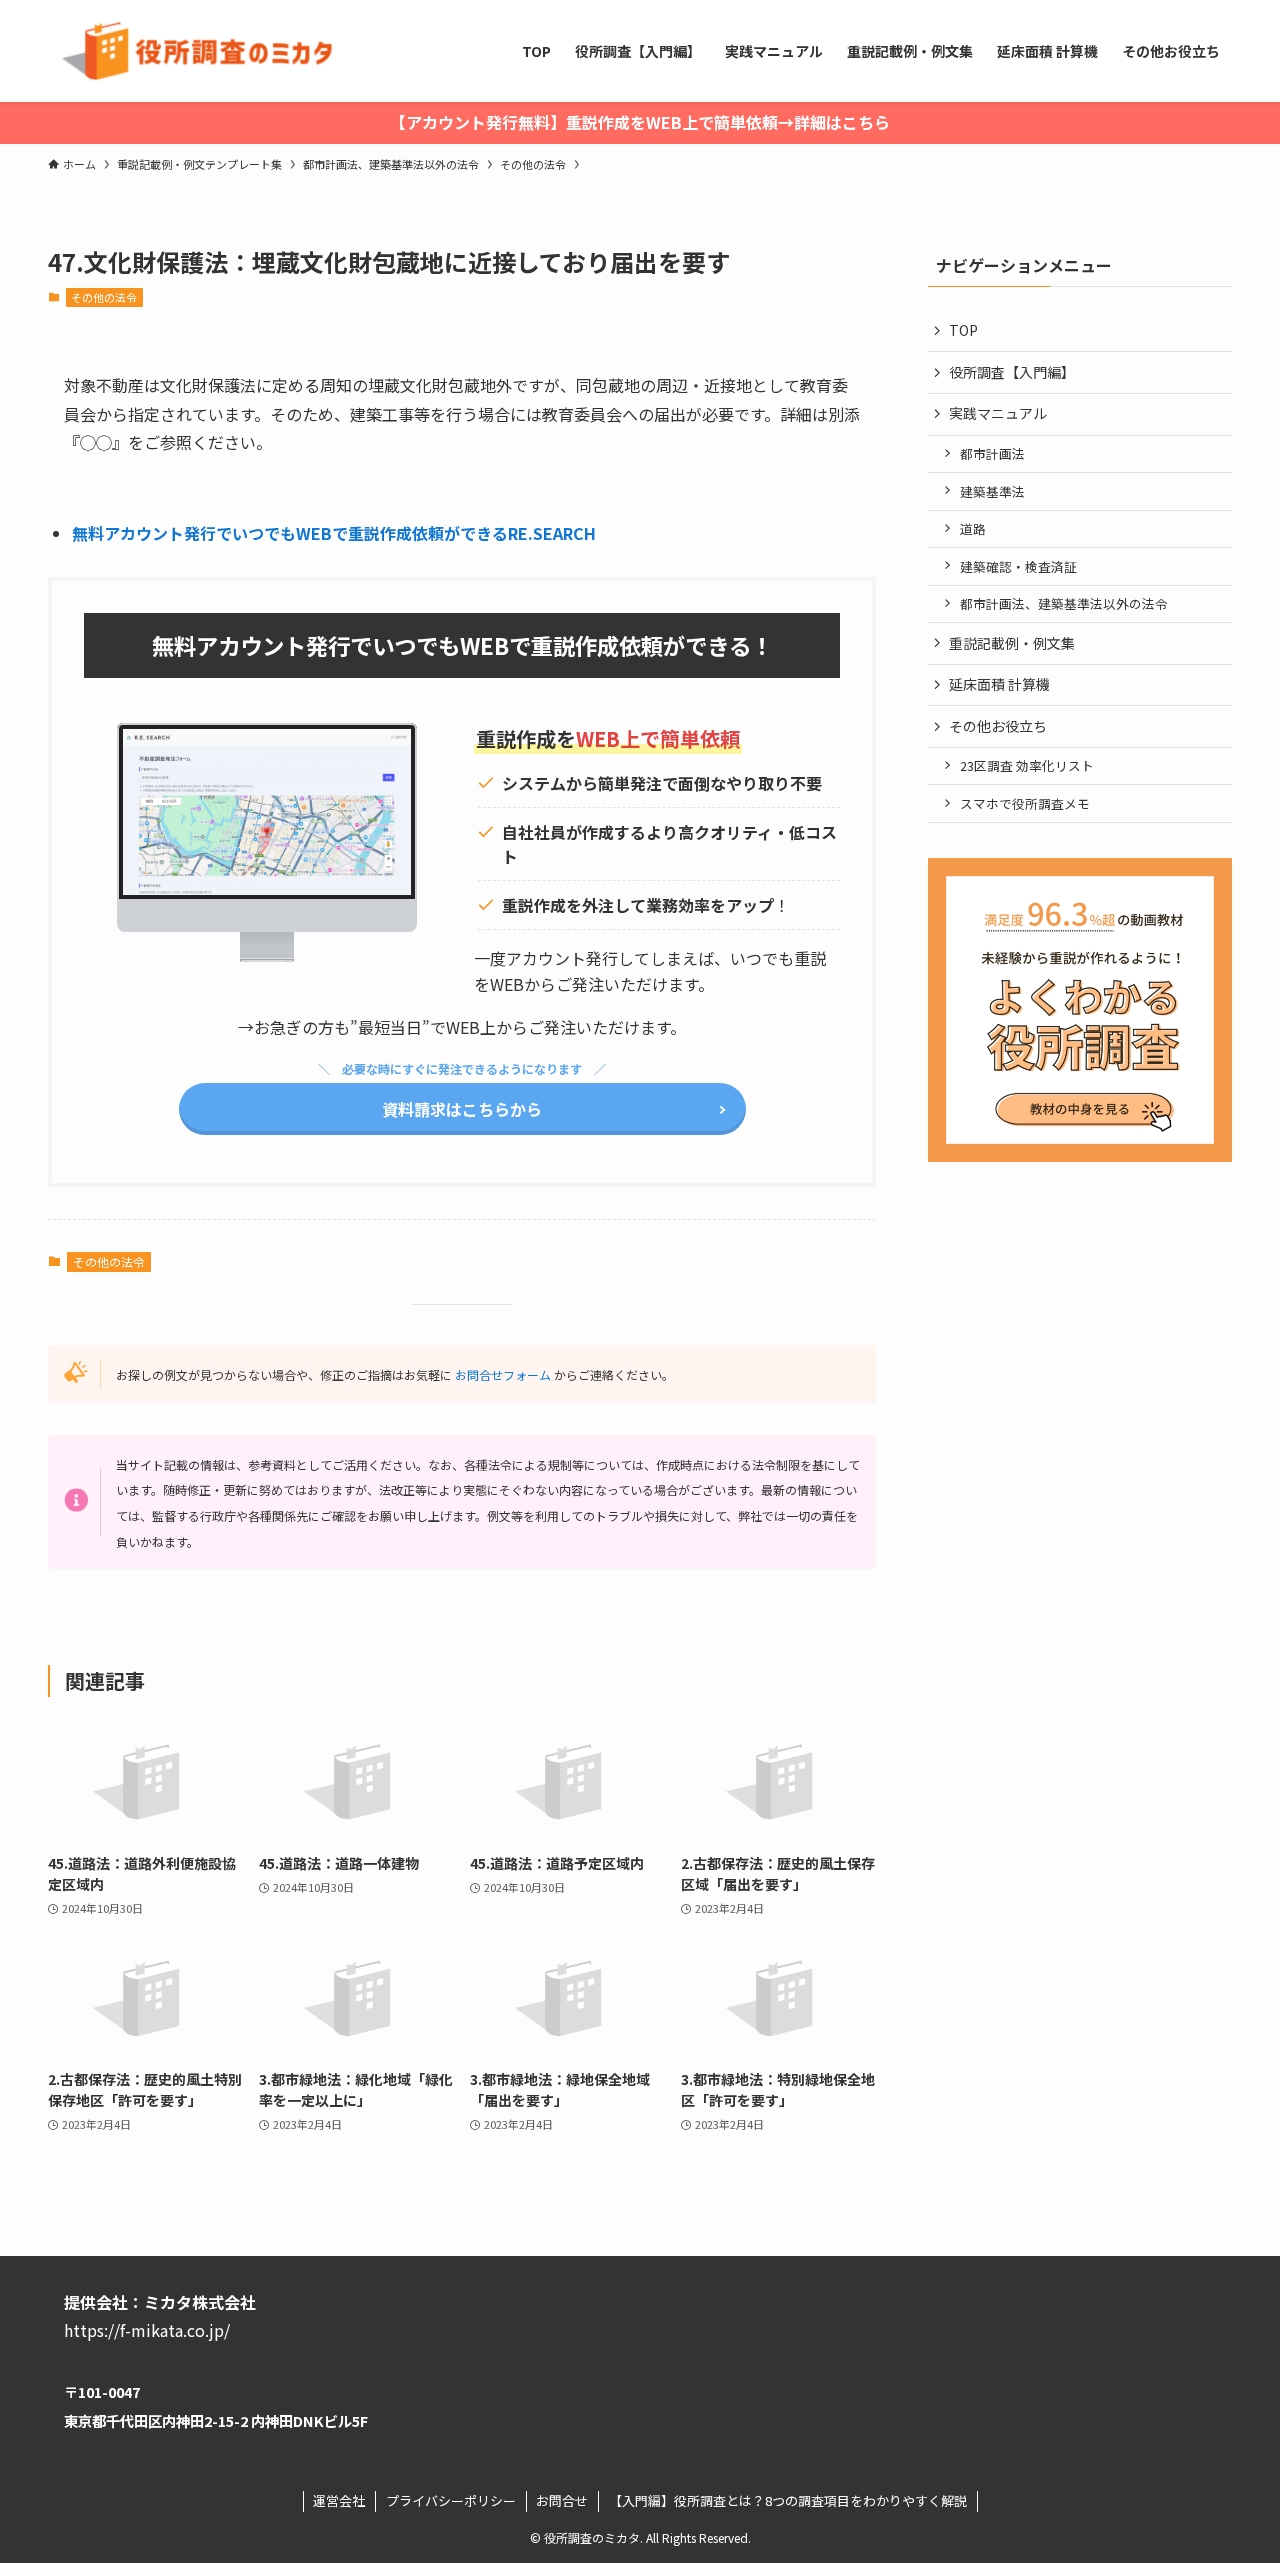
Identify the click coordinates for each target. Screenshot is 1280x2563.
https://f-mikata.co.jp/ (147, 2330)
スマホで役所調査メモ (1025, 803)
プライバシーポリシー (451, 2500)
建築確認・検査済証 (1018, 566)
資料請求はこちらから (462, 1109)
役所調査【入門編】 (1012, 372)
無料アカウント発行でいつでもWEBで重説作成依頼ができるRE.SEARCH (334, 533)
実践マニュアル (998, 413)
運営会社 (339, 2500)
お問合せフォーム (503, 1374)
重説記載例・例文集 (1012, 643)
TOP (963, 330)
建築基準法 (992, 491)
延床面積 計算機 (999, 684)
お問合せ (562, 2500)
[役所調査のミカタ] (194, 51)
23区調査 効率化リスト (1027, 765)
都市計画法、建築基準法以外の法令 (1064, 603)
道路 (973, 528)
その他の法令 (104, 297)
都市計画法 (992, 453)
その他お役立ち (998, 726)
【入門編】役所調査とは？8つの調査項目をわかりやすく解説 (788, 2500)
